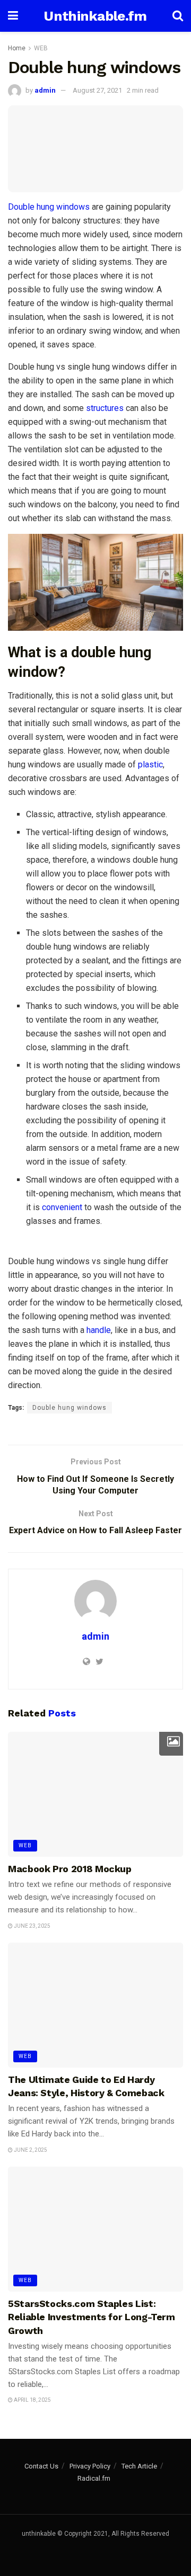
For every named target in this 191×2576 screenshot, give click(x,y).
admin (45, 90)
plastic (150, 764)
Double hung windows (49, 207)
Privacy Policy (90, 2466)
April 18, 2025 (32, 2400)
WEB (41, 48)
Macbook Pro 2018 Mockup (70, 1869)
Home (17, 48)
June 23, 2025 (32, 1926)
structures (105, 408)
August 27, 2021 (97, 90)
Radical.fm (94, 2478)
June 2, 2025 (30, 2150)
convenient (62, 1207)
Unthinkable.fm (95, 16)
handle (99, 1330)
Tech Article (139, 2466)
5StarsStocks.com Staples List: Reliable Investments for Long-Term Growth (92, 2317)
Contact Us (41, 2466)
